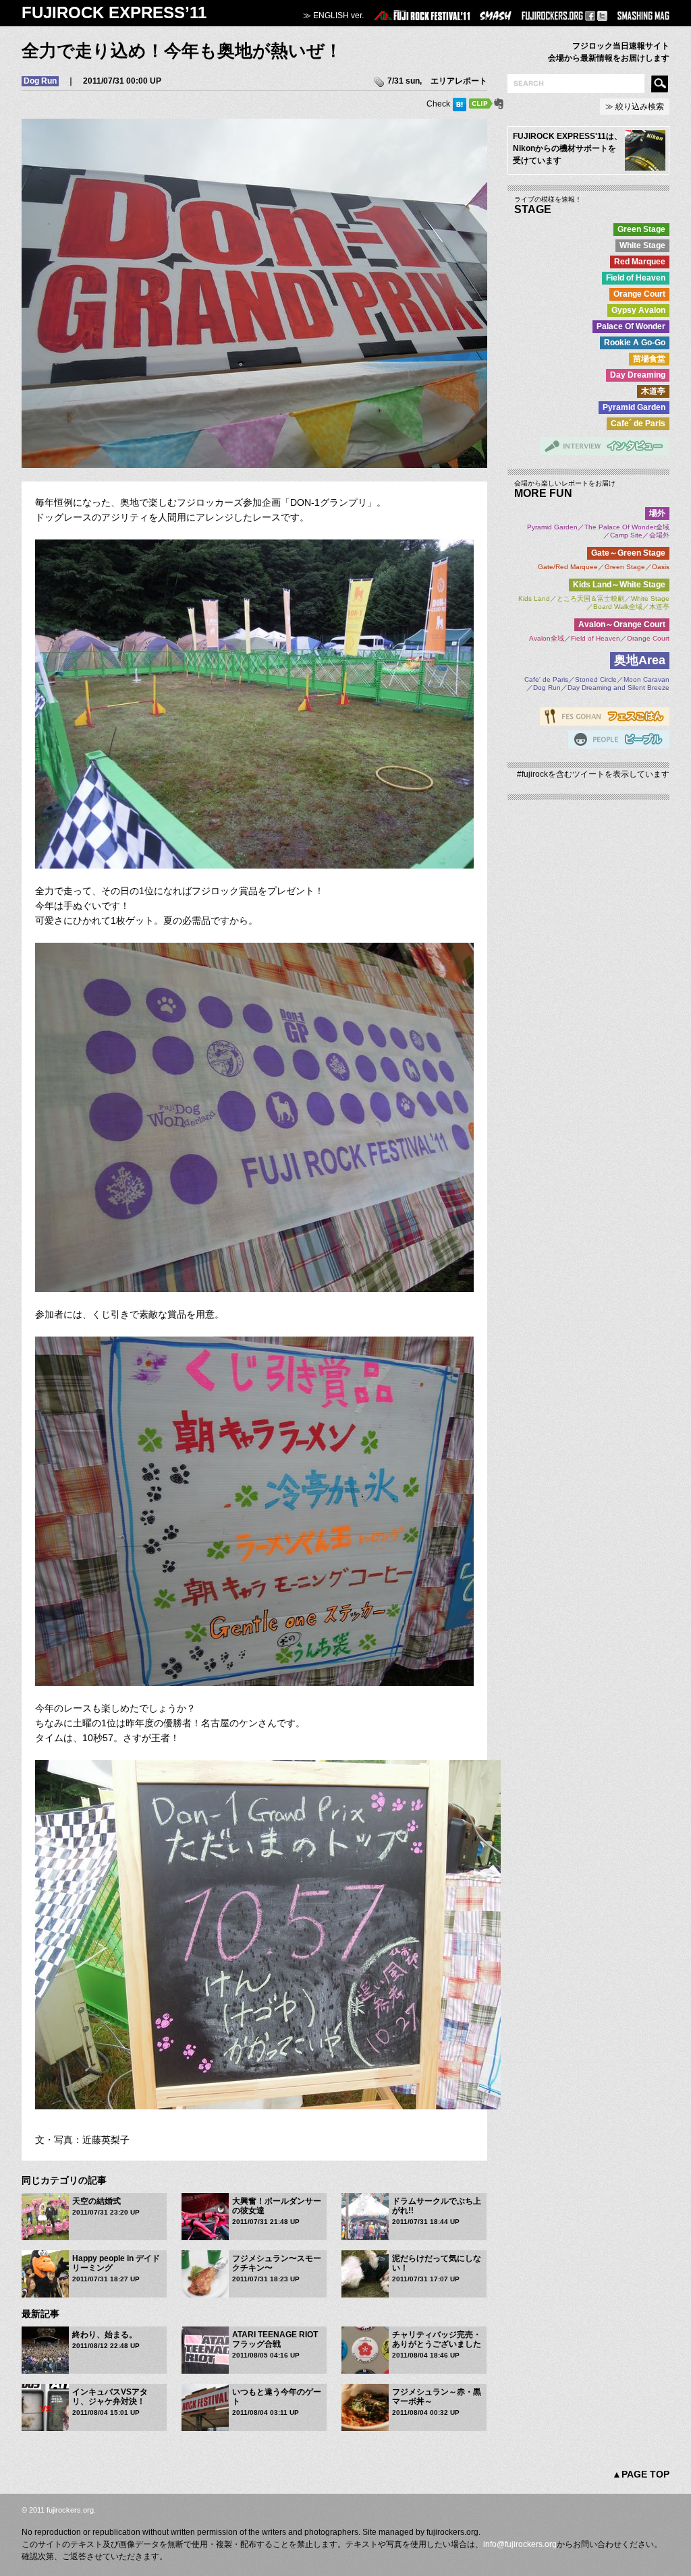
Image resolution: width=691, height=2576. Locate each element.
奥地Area (640, 660)
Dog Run (40, 81)
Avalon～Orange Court (622, 624)
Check (438, 104)
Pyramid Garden (634, 407)
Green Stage (641, 229)
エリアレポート (459, 81)
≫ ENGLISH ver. (333, 16)
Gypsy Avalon (638, 310)
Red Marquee (640, 262)
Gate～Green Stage (628, 553)
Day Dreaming (638, 375)
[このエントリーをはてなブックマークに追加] (460, 104)
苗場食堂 (649, 359)
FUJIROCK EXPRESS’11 (114, 12)
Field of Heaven (636, 278)
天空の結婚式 (96, 2201)
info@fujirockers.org (520, 2544)
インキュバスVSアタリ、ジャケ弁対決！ (110, 2397)
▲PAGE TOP (641, 2474)
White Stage (642, 245)
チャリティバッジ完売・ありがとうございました (437, 2339)
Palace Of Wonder (631, 326)
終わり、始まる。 (105, 2335)
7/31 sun (404, 81)
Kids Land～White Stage (619, 585)
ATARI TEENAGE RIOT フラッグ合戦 (275, 2339)
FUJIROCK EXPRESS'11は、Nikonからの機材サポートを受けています (568, 148)
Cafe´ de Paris (638, 423)
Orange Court (639, 294)
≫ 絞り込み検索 (635, 107)
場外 (657, 513)
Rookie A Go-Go (635, 343)
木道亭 (653, 391)
